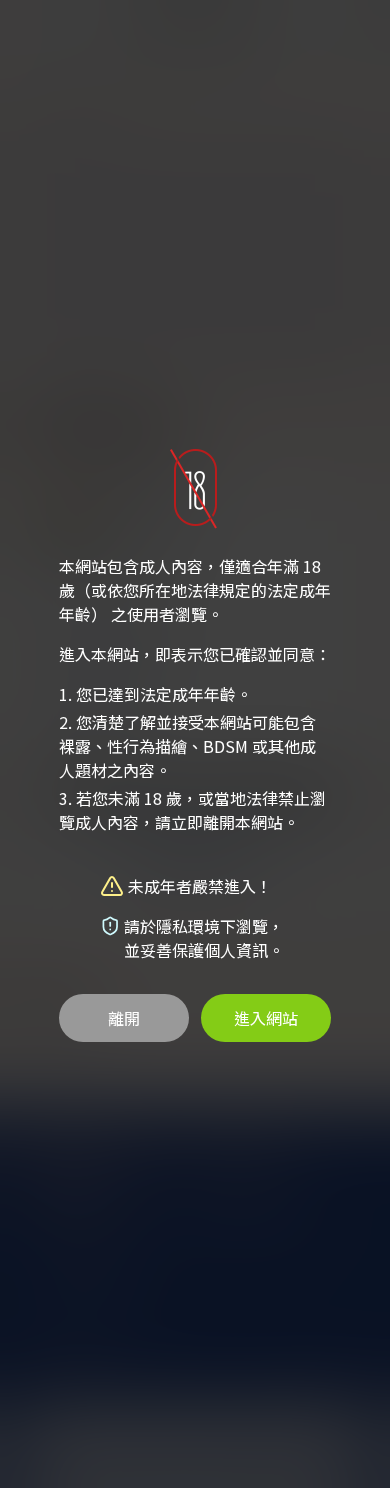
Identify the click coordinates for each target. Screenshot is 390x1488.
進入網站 (266, 1018)
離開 (124, 1018)
